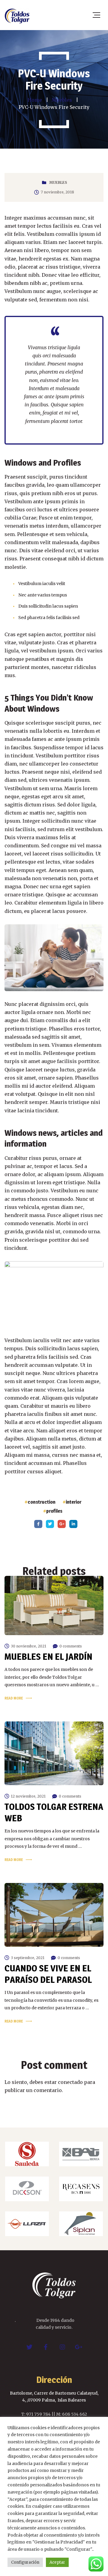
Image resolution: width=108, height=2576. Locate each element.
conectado (70, 2082)
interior (73, 1502)
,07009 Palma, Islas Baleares (56, 2400)
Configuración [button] (25, 2562)
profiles (54, 1511)
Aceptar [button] (57, 2562)
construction (42, 1502)
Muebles (58, 182)
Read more (14, 1698)
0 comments (71, 1646)
